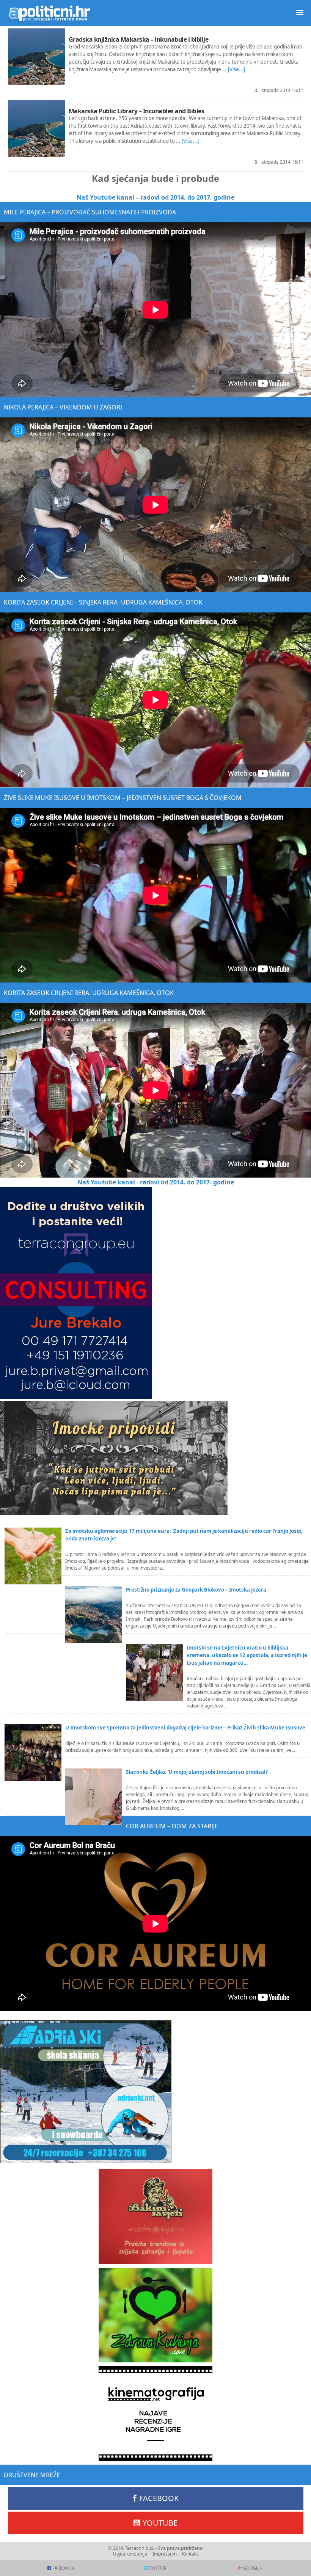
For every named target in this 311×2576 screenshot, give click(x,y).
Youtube (160, 2523)
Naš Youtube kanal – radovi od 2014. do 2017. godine (155, 197)
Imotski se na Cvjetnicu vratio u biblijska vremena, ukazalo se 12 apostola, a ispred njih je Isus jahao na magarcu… (247, 1655)
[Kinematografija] (155, 2414)
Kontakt (190, 2554)
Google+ (253, 2568)
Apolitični (49, 13)
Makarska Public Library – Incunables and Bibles (137, 111)
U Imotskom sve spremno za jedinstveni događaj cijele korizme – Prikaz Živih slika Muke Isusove (185, 1728)
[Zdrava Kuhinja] (155, 2315)
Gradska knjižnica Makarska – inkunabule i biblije (139, 39)
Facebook (159, 2498)
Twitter (158, 2568)
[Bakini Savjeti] (155, 2217)
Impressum (165, 2554)
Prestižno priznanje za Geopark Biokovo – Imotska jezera (196, 1590)
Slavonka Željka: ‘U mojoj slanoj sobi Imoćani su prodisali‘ (197, 1772)
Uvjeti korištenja (130, 2554)
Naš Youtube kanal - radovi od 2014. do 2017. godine (156, 1182)
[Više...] (236, 69)
